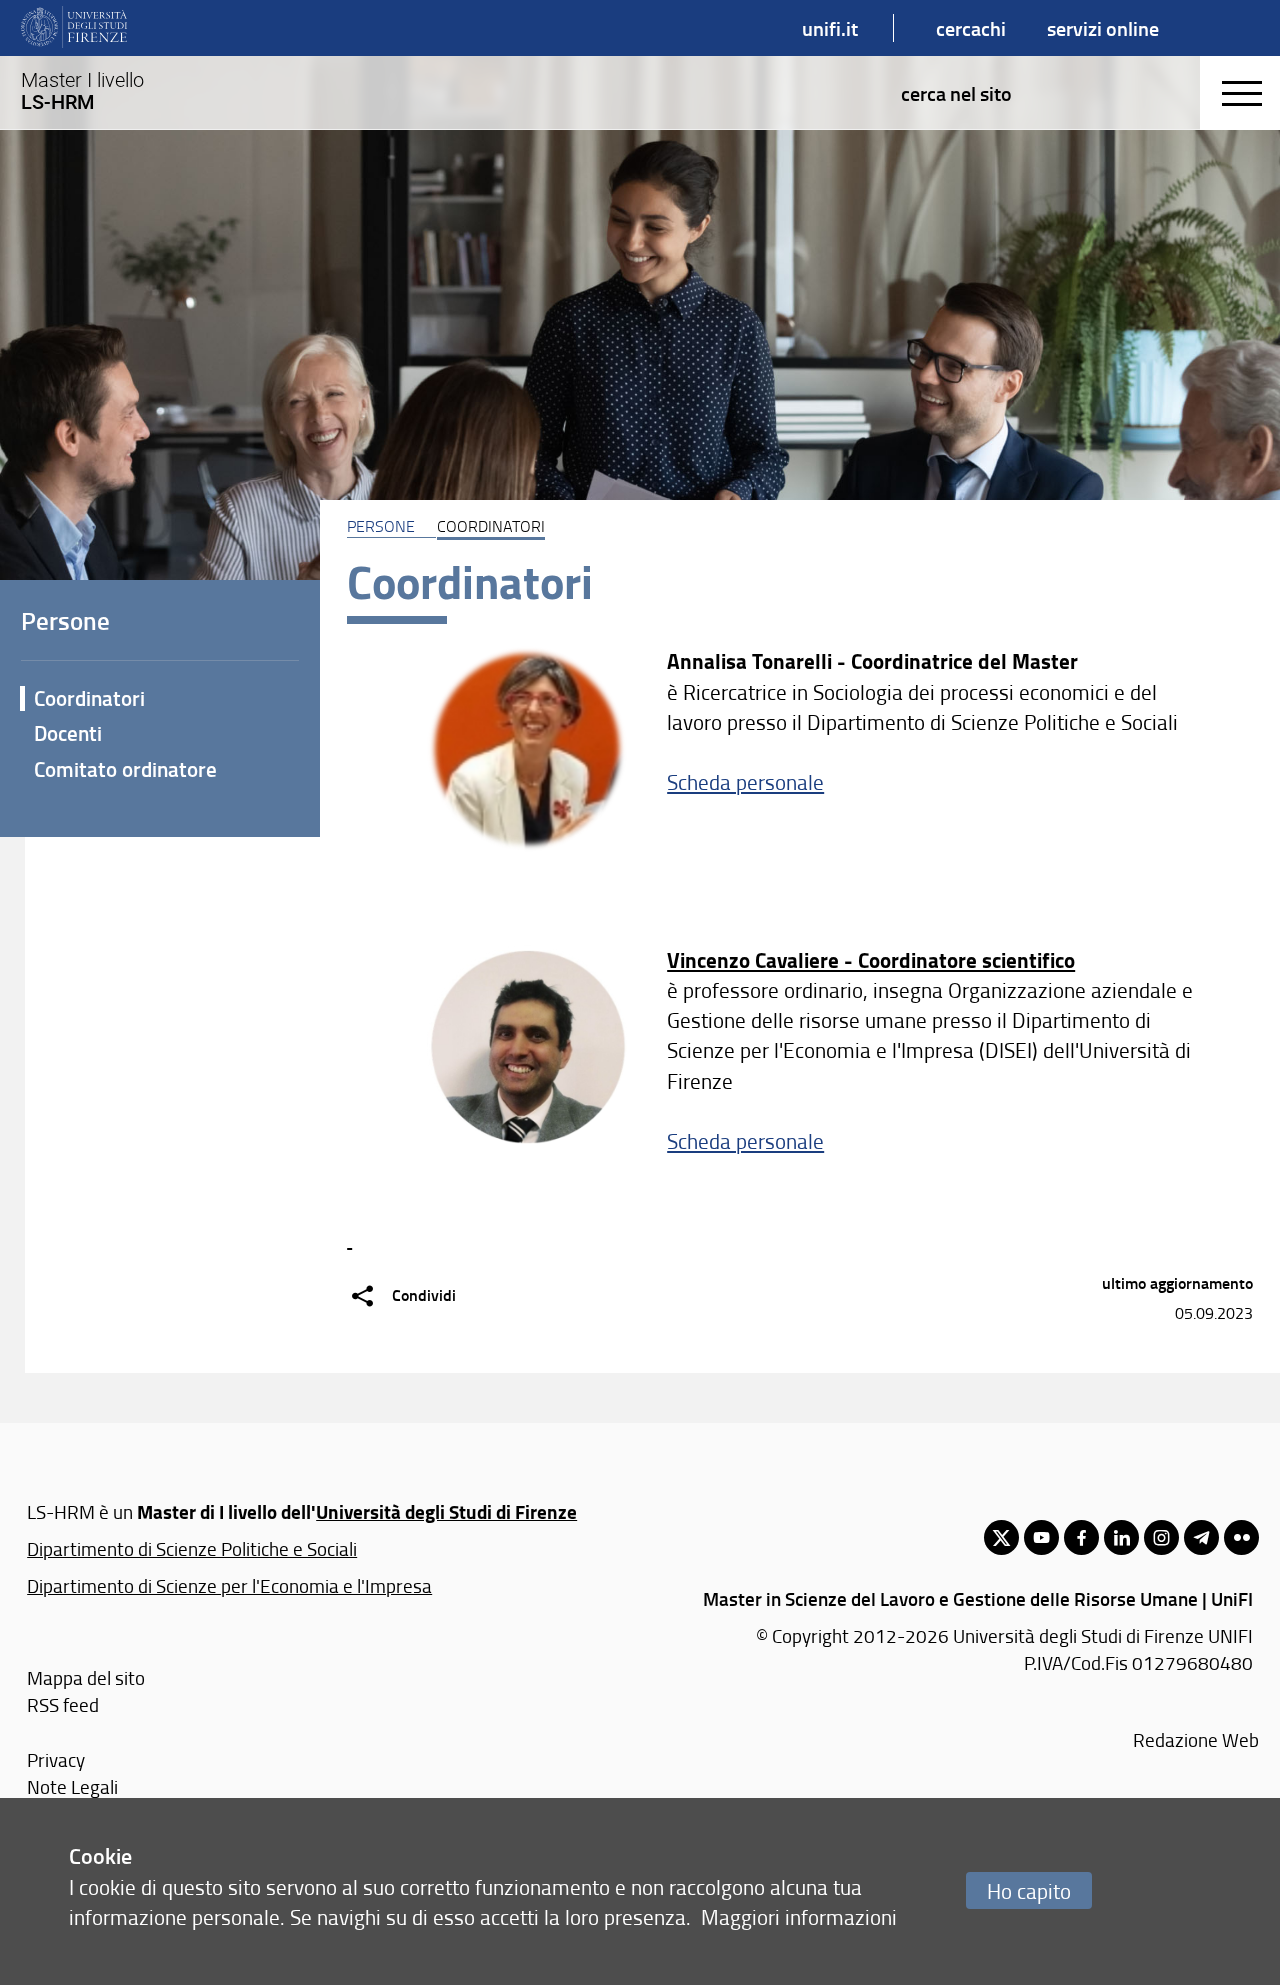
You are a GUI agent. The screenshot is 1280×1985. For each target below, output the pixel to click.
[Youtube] (1041, 1537)
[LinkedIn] (1121, 1537)
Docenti (68, 733)
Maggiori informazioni (799, 1916)
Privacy (56, 1759)
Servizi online (1103, 28)
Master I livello (82, 91)
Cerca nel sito (956, 93)
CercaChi (971, 28)
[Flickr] (1241, 1537)
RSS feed (63, 1704)
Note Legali (72, 1786)
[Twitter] (1001, 1537)
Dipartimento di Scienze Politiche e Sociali (192, 1548)
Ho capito (1029, 1890)
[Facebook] (1081, 1537)
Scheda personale (745, 781)
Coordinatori (89, 698)
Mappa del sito (86, 1677)
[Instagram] (1161, 1537)
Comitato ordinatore (125, 769)
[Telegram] (1201, 1537)
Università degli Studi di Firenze (446, 1511)
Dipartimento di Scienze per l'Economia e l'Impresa (229, 1585)
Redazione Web (1196, 1739)
